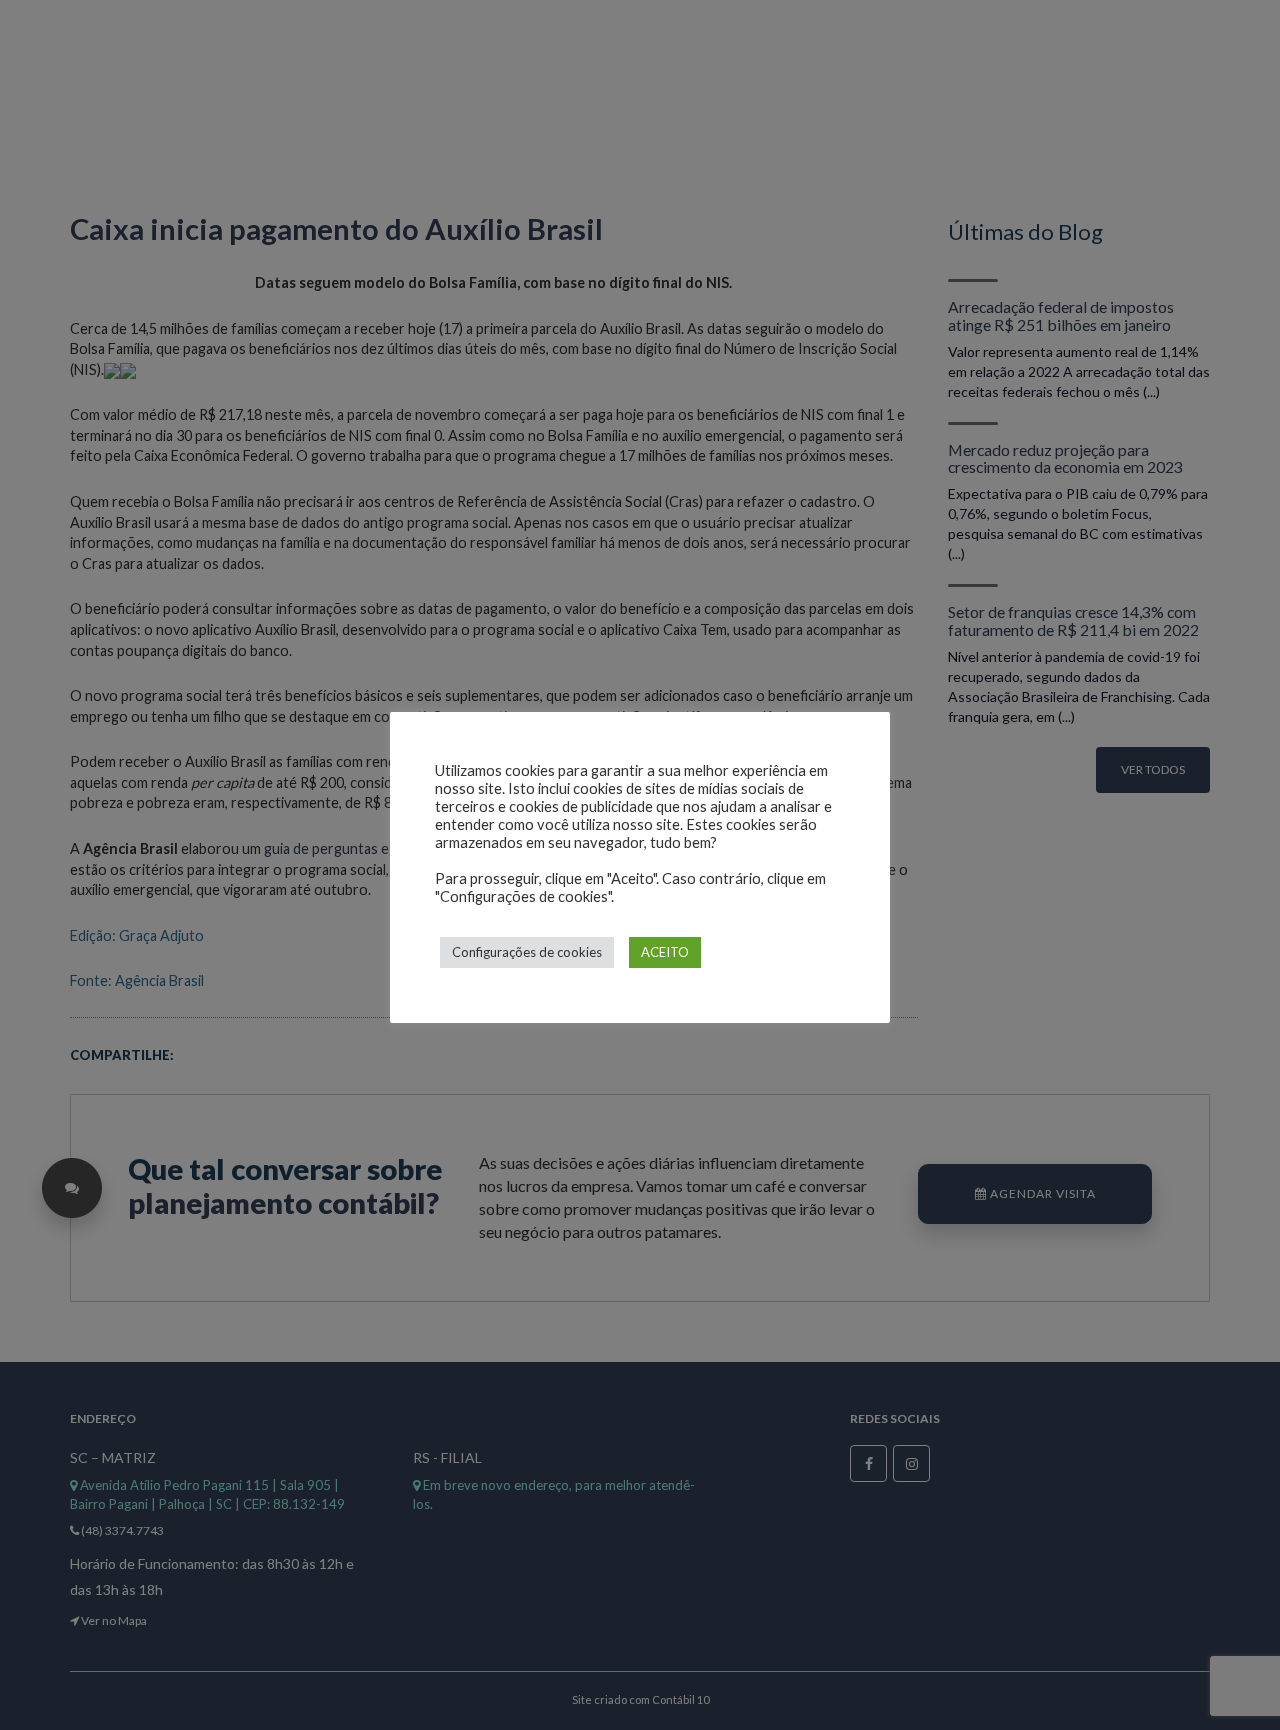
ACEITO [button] (665, 952)
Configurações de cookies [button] (527, 952)
